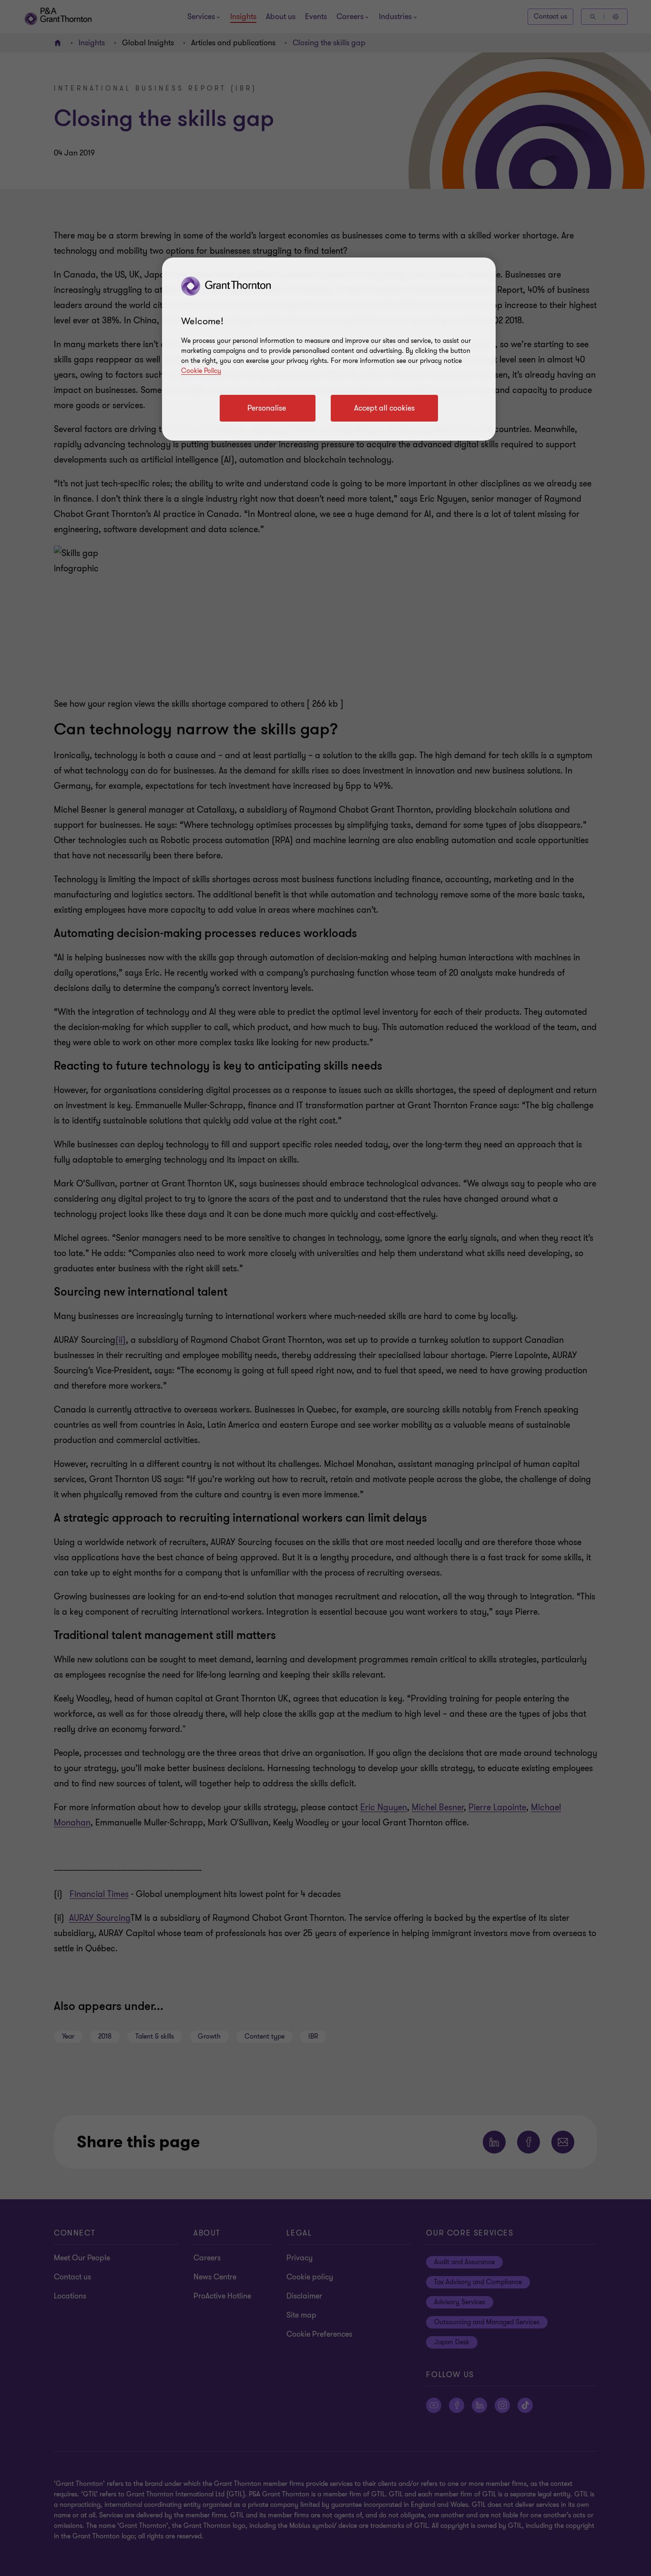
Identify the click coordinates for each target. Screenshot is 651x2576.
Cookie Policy (201, 371)
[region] (329, 349)
